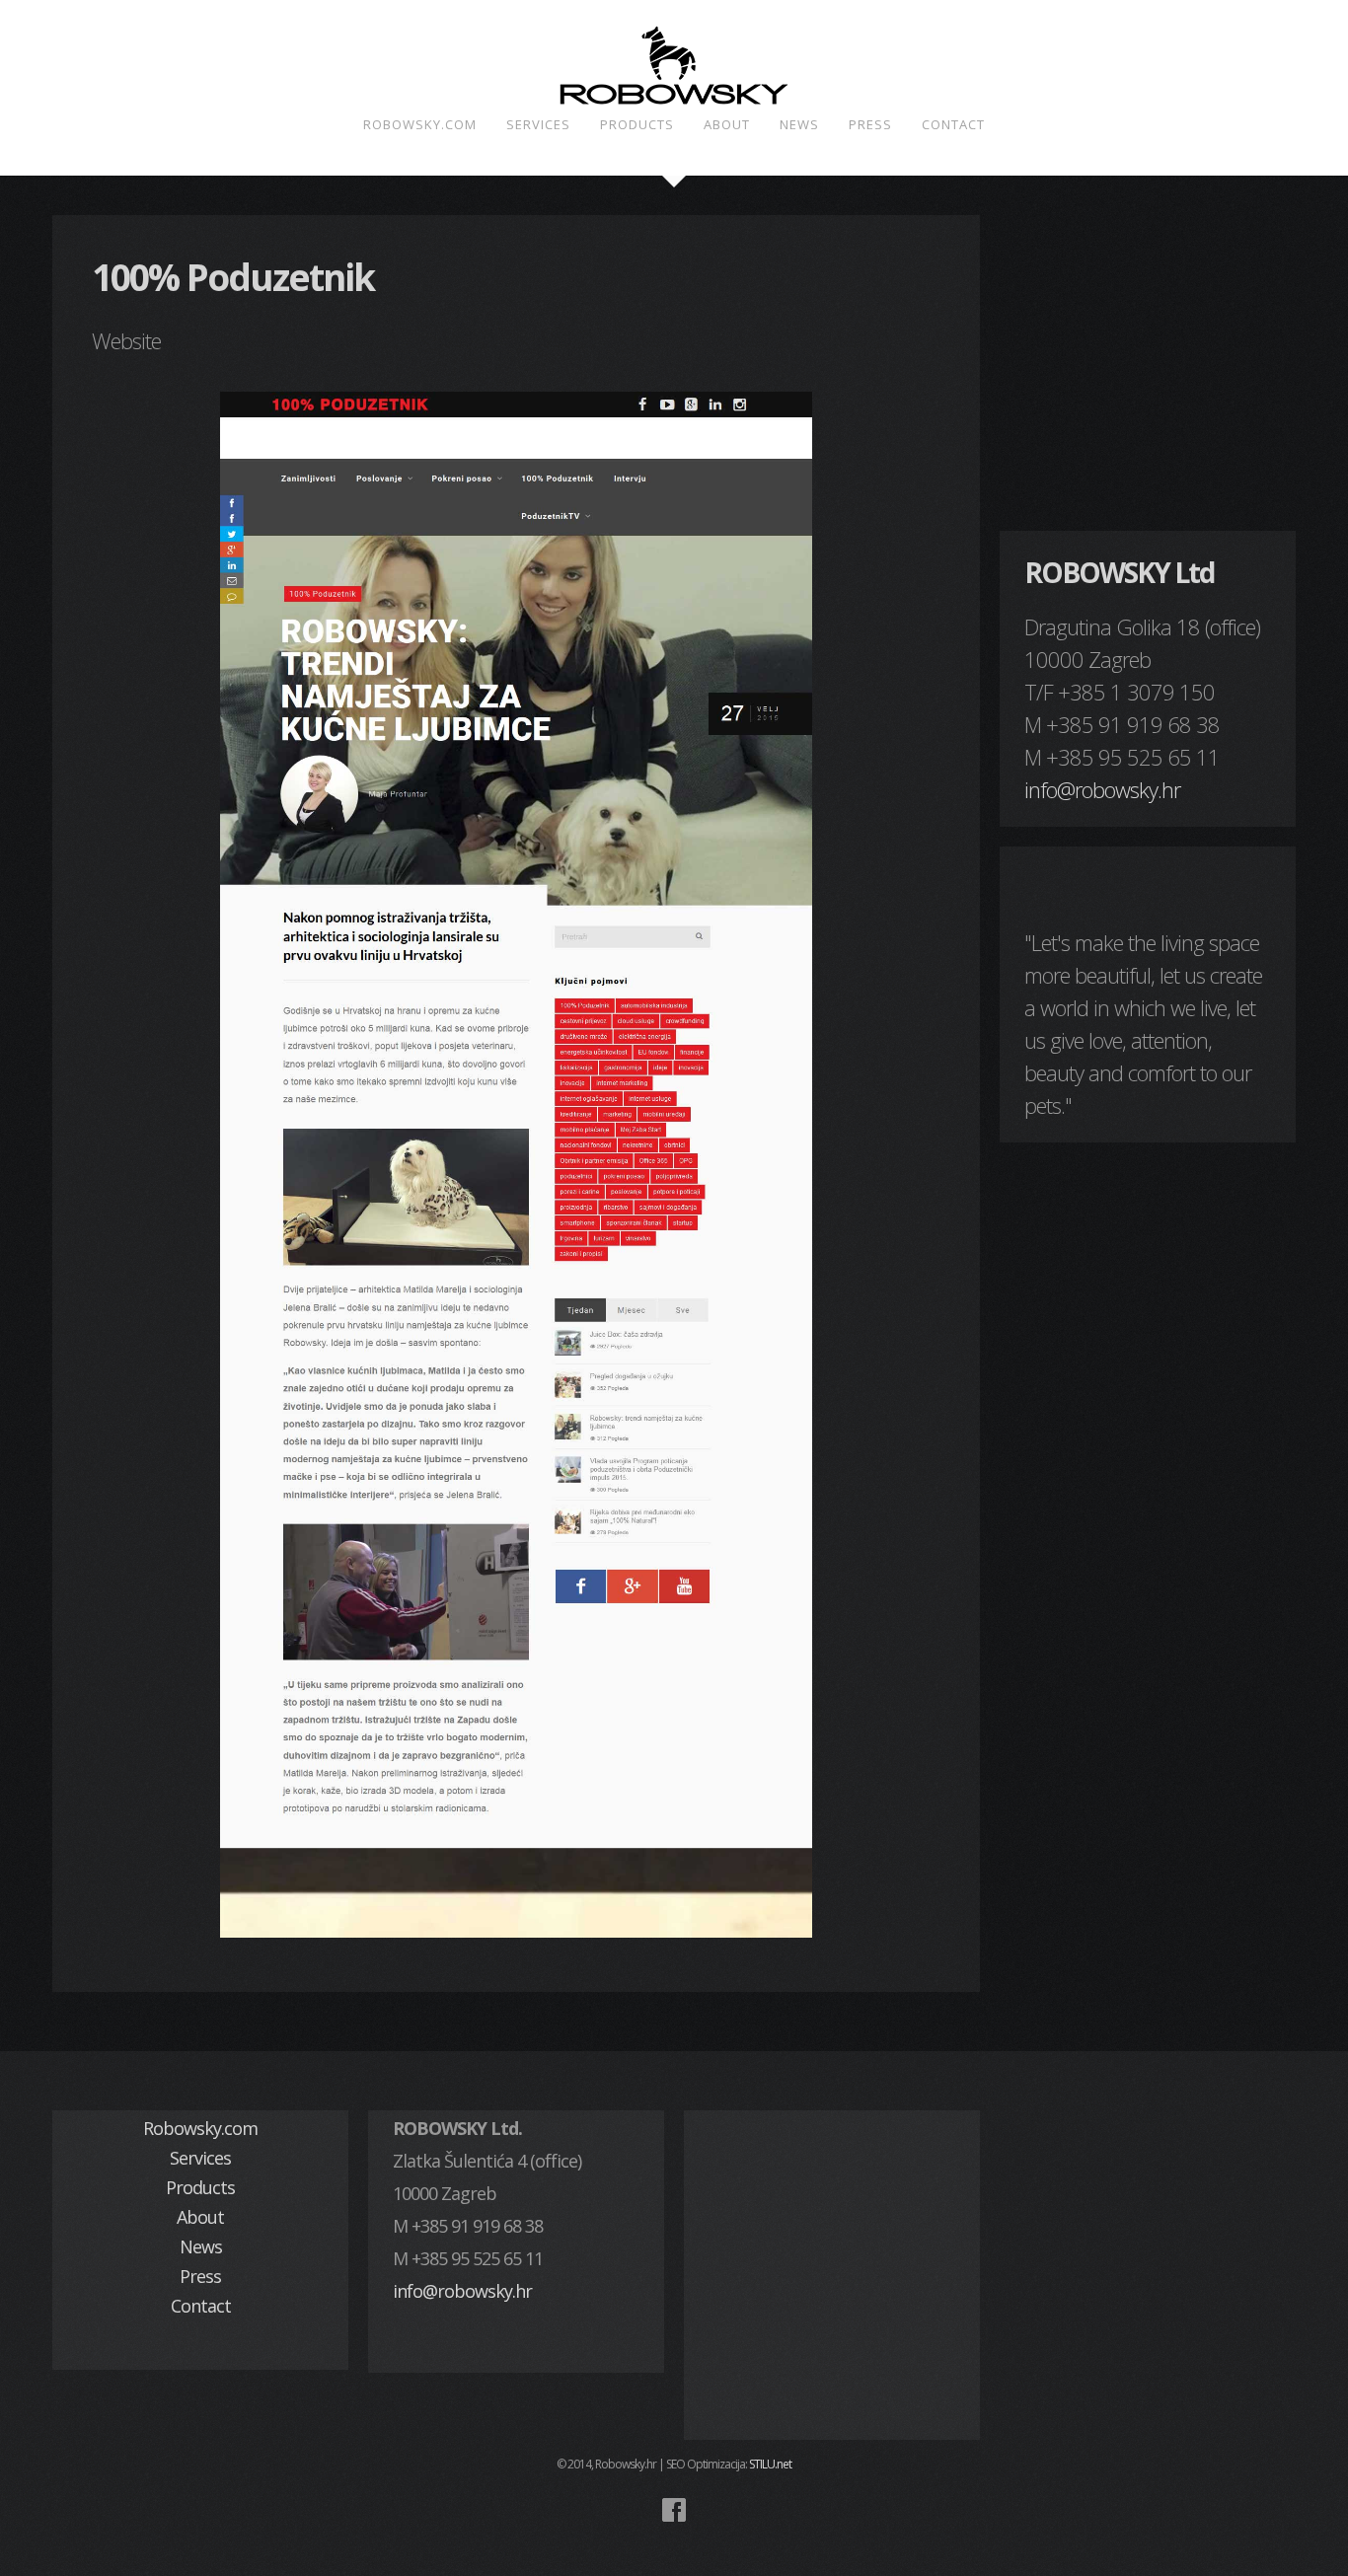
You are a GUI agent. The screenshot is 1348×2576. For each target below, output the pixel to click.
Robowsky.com (420, 124)
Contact (953, 124)
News (799, 124)
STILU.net (770, 2464)
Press (870, 124)
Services (538, 124)
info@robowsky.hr (1102, 789)
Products (637, 124)
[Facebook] (674, 2510)
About (727, 124)
